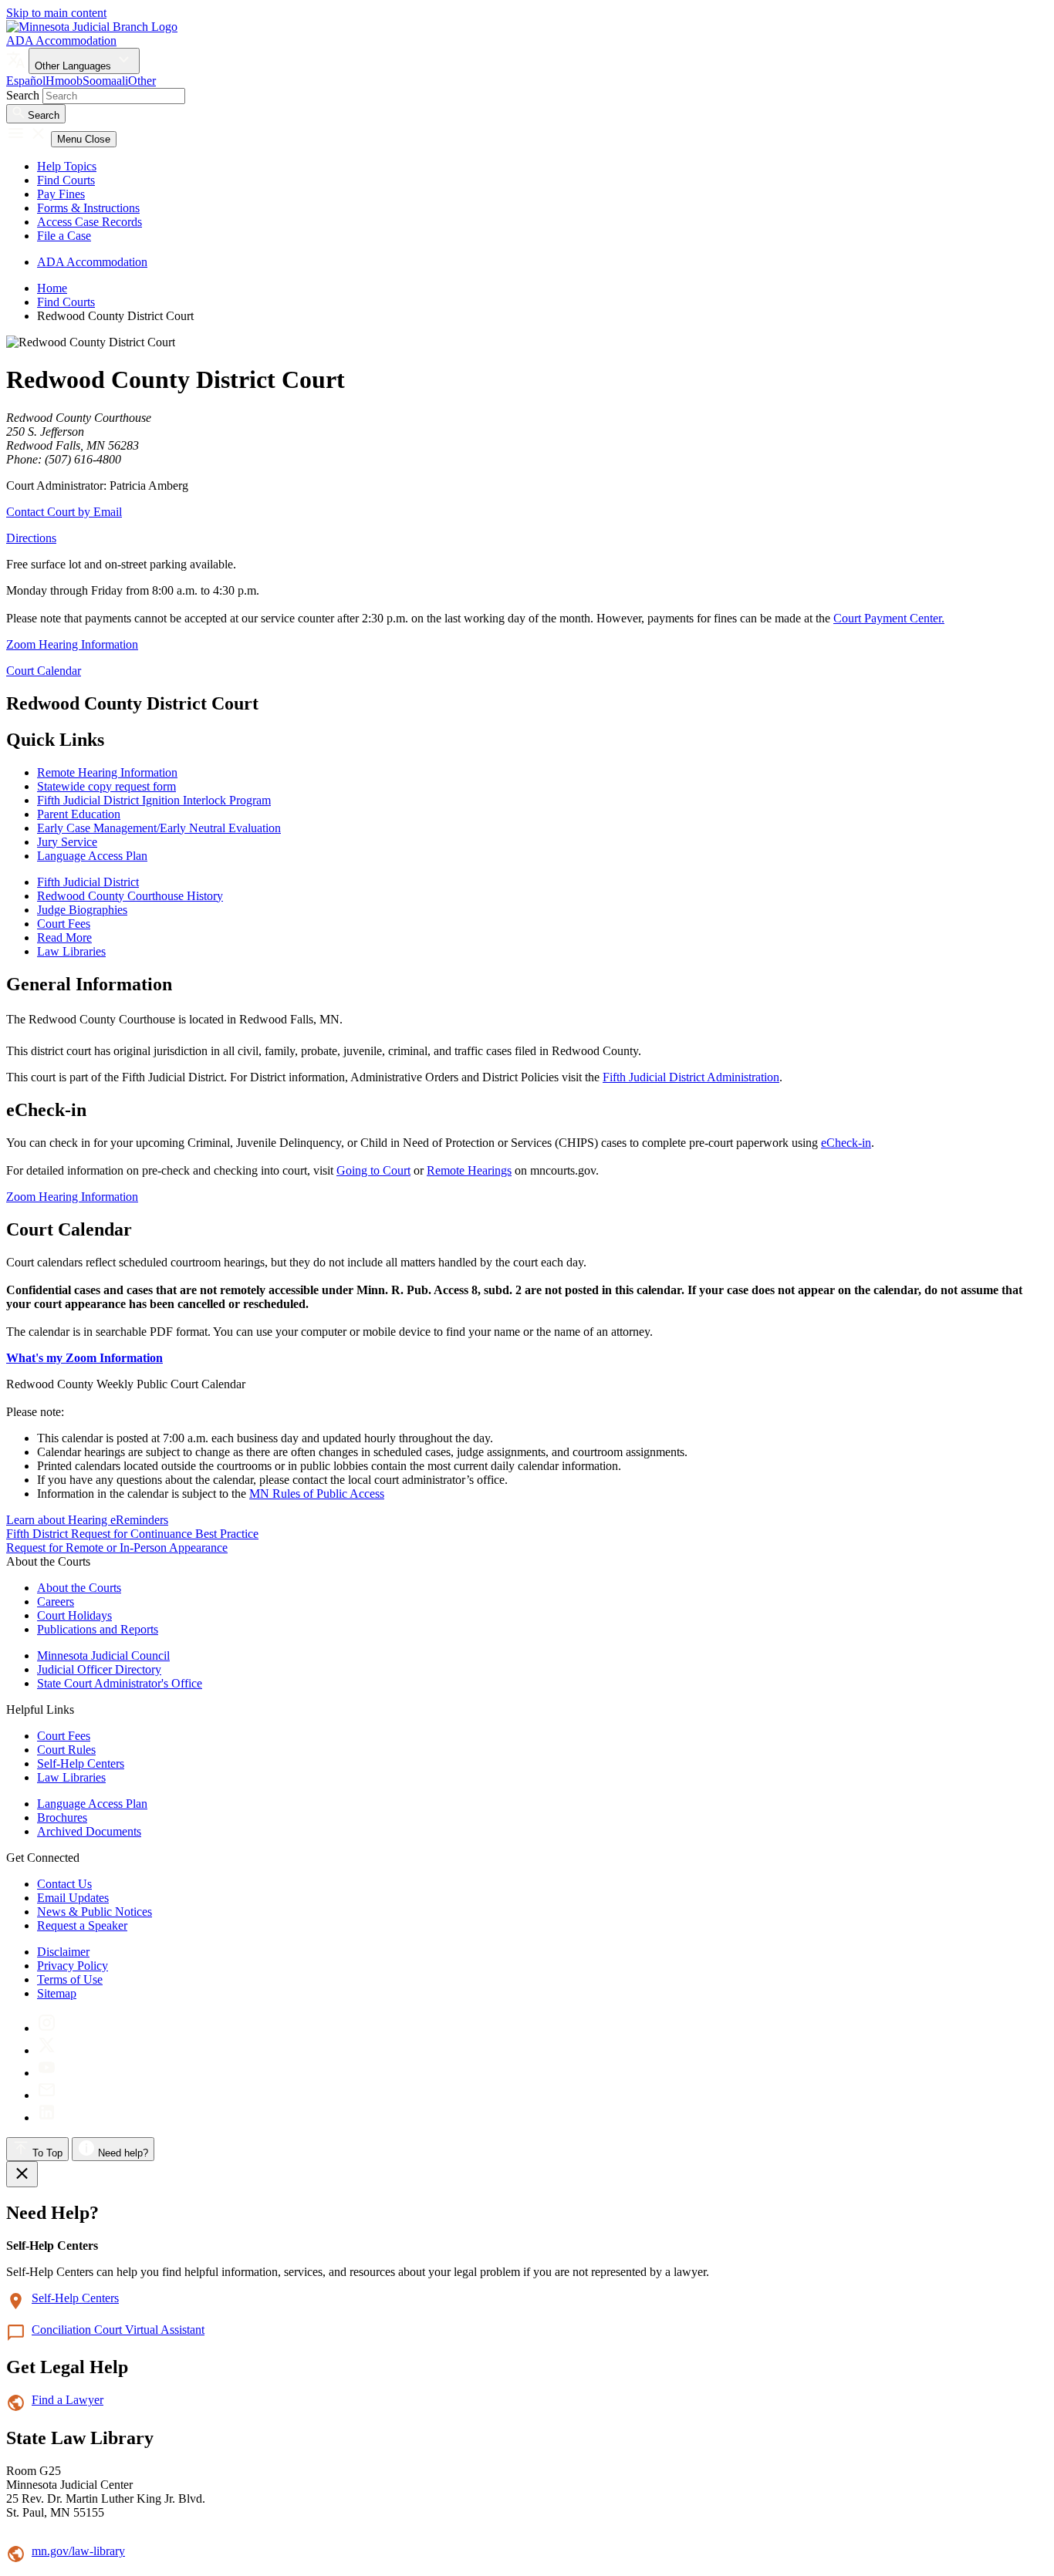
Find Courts (66, 180)
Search (23, 95)
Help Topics (67, 166)
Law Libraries (71, 1777)
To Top (46, 2153)
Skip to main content (56, 13)
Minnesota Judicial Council (103, 1656)
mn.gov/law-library (78, 2551)
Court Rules (66, 1750)
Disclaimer (63, 1952)
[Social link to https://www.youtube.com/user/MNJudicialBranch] (47, 2073)
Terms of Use (70, 1979)
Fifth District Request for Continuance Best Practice (132, 1534)
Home (52, 288)
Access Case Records (90, 222)
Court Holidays (74, 1615)
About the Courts (79, 1588)
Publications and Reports (98, 1629)
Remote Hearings (469, 1170)
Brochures (62, 1817)
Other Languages (74, 66)
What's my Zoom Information (84, 1358)
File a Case (64, 236)
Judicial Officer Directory (99, 1669)
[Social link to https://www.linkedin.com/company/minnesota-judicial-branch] (47, 2117)
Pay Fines (61, 194)
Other (142, 81)
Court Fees (64, 1736)
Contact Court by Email (64, 512)
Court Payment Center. (889, 618)
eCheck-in (846, 1143)
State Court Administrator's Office (120, 1683)
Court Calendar (44, 671)
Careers (56, 1602)
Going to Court (373, 1170)
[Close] (22, 2174)
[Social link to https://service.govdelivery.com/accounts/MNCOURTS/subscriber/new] (47, 2095)
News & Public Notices (95, 1912)
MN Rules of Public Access (317, 1494)
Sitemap (57, 1993)
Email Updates (73, 1898)
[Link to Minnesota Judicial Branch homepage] (92, 27)
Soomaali (105, 81)
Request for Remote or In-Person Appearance (117, 1548)
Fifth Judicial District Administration (691, 1077)
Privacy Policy (73, 1966)
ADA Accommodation (61, 40)
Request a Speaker (82, 1925)
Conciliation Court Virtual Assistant (118, 2330)
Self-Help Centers (81, 1763)
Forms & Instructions (88, 208)
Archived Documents (89, 1831)
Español (26, 81)
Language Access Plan (92, 1804)
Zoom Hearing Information (72, 644)
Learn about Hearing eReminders (87, 1520)
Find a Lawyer (68, 2400)
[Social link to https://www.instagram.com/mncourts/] (47, 2028)
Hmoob (64, 81)
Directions (31, 538)
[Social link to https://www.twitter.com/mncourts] (47, 2050)
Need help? (122, 2153)
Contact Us (64, 1884)
